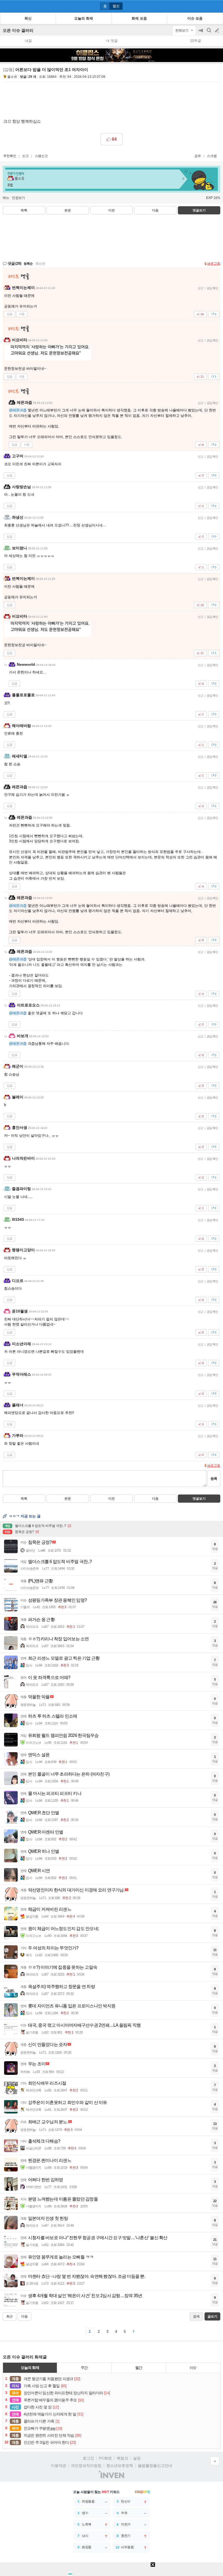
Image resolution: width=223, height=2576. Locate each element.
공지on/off (201, 33)
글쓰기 (218, 30)
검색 (209, 33)
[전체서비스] (217, 6)
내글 (28, 41)
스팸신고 (41, 156)
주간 (84, 2368)
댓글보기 (199, 1499)
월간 (139, 2368)
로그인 (88, 2458)
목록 (24, 210)
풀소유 (12, 77)
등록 (214, 1479)
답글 (10, 314)
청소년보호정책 (120, 2466)
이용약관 (58, 2466)
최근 (10, 2316)
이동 (22, 314)
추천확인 (10, 156)
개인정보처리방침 (86, 2466)
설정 (137, 2458)
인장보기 (18, 198)
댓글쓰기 (199, 210)
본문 (68, 210)
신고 (26, 156)
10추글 (196, 41)
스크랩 (212, 156)
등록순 (28, 264)
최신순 (41, 264)
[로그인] (207, 6)
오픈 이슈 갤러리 (18, 30)
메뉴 (6, 198)
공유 (198, 156)
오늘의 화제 (30, 2368)
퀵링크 (122, 2458)
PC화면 (105, 2458)
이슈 (193, 2368)
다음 (155, 210)
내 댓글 (112, 41)
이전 (112, 210)
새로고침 (214, 264)
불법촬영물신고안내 (155, 2466)
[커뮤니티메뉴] (6, 6)
